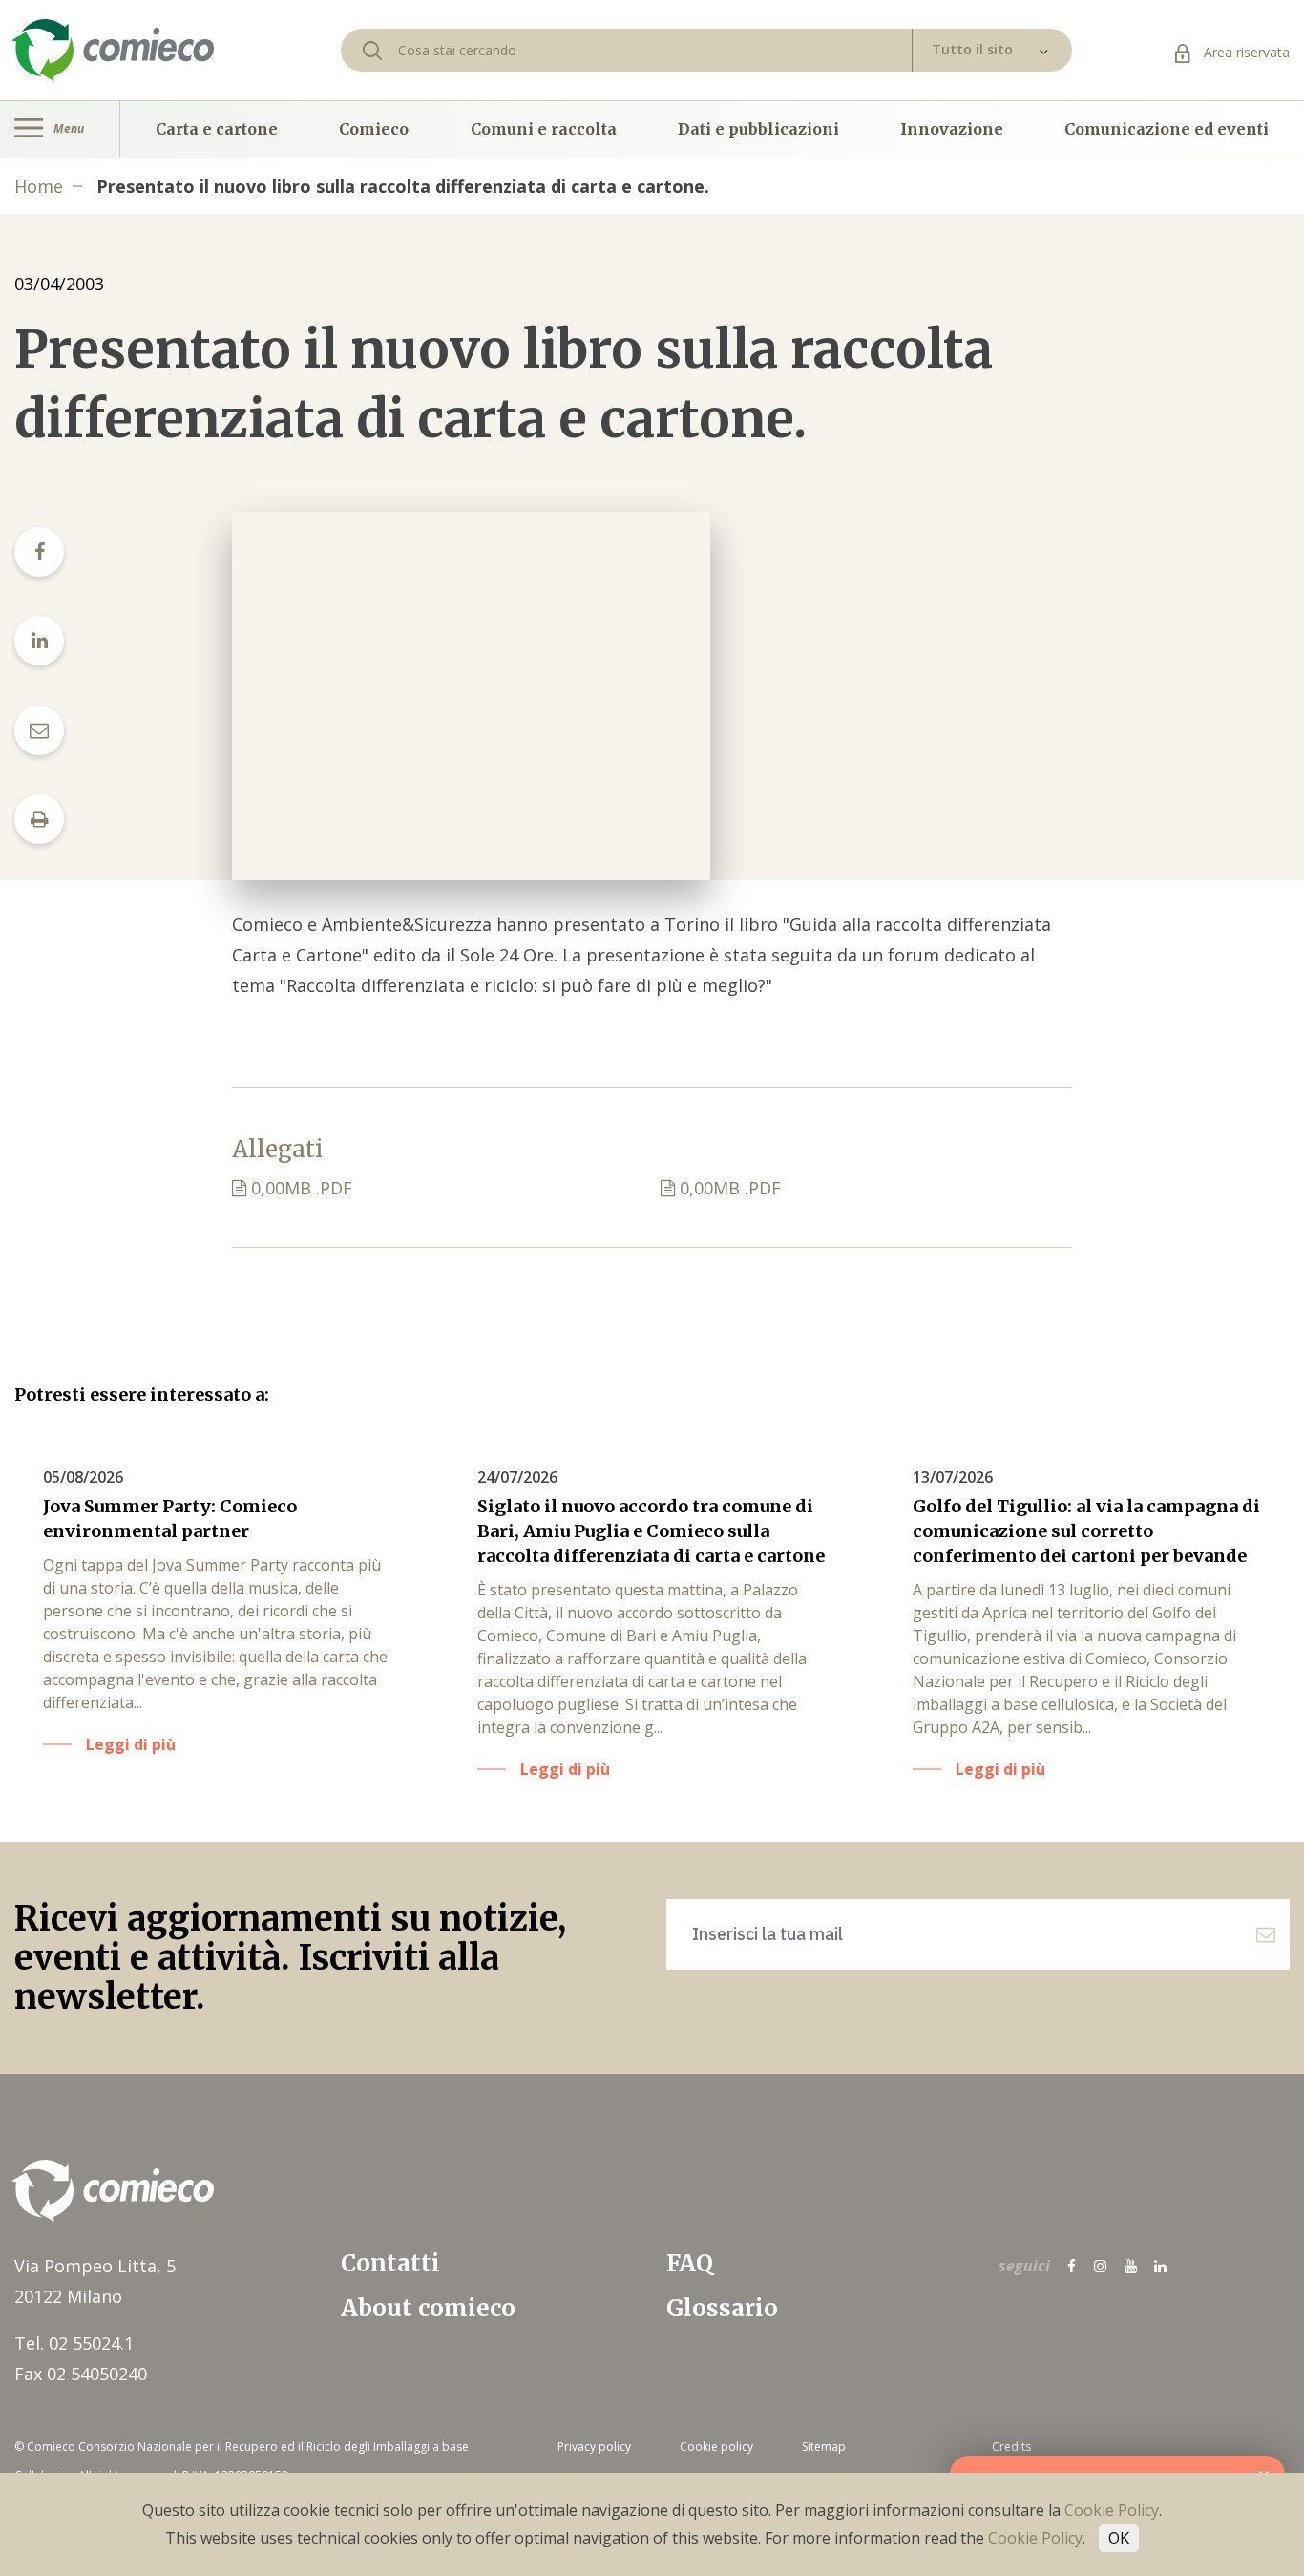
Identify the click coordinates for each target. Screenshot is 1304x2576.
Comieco (374, 129)
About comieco (428, 2308)
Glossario (722, 2308)
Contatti (390, 2263)
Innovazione (952, 129)
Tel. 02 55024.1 (74, 2343)
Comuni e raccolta (544, 129)
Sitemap (824, 2447)
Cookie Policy (1112, 2510)
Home (39, 186)
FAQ (690, 2263)
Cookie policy (716, 2447)
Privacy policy (594, 2447)
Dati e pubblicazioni (758, 129)
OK (1119, 2538)
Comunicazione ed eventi (1167, 129)
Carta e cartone (217, 129)
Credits (1011, 2447)
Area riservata (1245, 52)
